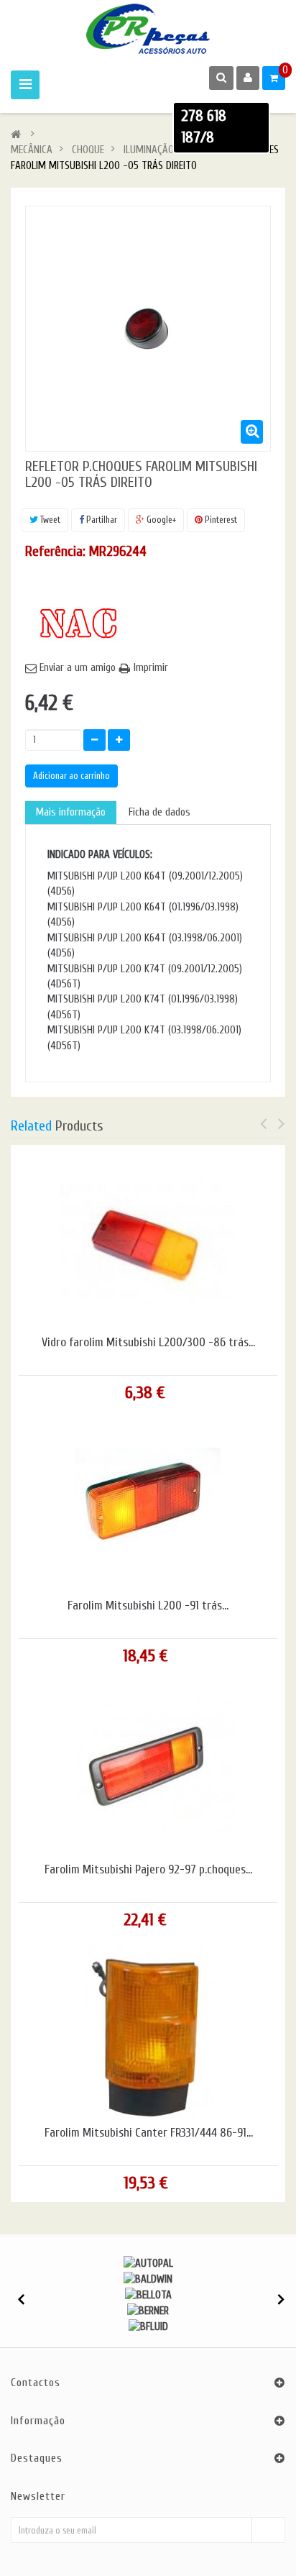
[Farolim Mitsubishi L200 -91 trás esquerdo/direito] (148, 1502)
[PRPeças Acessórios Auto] (148, 29)
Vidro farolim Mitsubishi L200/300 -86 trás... (148, 1343)
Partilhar (101, 520)
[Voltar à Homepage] (16, 135)
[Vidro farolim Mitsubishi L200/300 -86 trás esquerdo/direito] (148, 1239)
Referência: (55, 551)
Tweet (49, 520)
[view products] (148, 2263)
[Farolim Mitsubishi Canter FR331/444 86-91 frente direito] (149, 2029)
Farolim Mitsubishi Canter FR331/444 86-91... (149, 2133)
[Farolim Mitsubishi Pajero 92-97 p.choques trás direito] (148, 1765)
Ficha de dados (159, 812)
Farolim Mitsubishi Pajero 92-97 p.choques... (148, 1870)
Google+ (160, 520)
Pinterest (220, 520)
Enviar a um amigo (78, 668)
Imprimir (151, 668)
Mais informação (71, 812)
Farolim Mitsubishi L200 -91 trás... (148, 1606)
